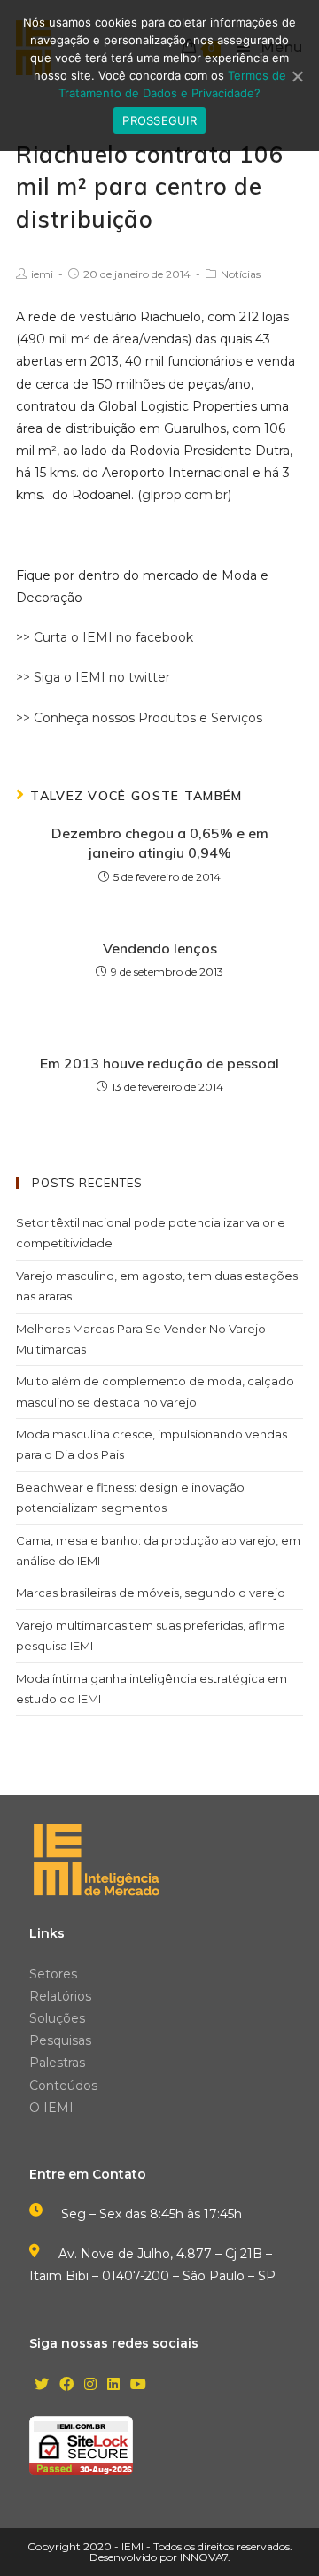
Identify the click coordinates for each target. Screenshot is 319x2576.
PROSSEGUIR (159, 120)
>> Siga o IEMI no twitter (93, 677)
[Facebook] (66, 2385)
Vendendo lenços (160, 948)
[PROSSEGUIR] (297, 76)
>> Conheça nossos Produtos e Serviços (139, 718)
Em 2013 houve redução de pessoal (159, 1063)
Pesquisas (60, 2040)
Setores (53, 1974)
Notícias (241, 274)
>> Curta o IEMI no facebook (105, 637)
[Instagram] (90, 2385)
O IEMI (51, 2108)
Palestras (57, 2063)
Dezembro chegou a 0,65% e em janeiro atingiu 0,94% (160, 843)
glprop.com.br (185, 495)
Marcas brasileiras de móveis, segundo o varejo (151, 1593)
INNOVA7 (204, 2557)
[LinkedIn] (113, 2385)
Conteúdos (63, 2086)
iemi (42, 274)
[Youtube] (138, 2385)
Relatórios (60, 1996)
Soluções (57, 2018)
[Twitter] (42, 2385)
